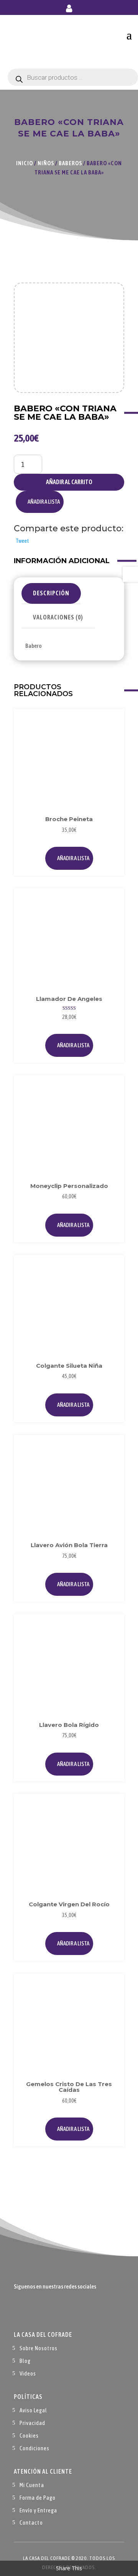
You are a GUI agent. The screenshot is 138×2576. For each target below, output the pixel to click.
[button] (40, 502)
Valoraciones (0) (58, 617)
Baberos (70, 163)
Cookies (29, 2436)
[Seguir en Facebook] (20, 2310)
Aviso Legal (33, 2410)
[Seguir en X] (35, 2310)
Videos (28, 2373)
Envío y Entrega (38, 2510)
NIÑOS (46, 163)
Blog (25, 2361)
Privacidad (32, 2423)
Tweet (22, 541)
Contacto (31, 2523)
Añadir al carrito (69, 482)
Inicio (25, 163)
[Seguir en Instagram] (51, 2310)
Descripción (51, 593)
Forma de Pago (38, 2498)
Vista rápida (110, 740)
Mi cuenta (69, 10)
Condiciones (34, 2448)
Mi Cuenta (32, 2485)
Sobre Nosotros (39, 2348)
